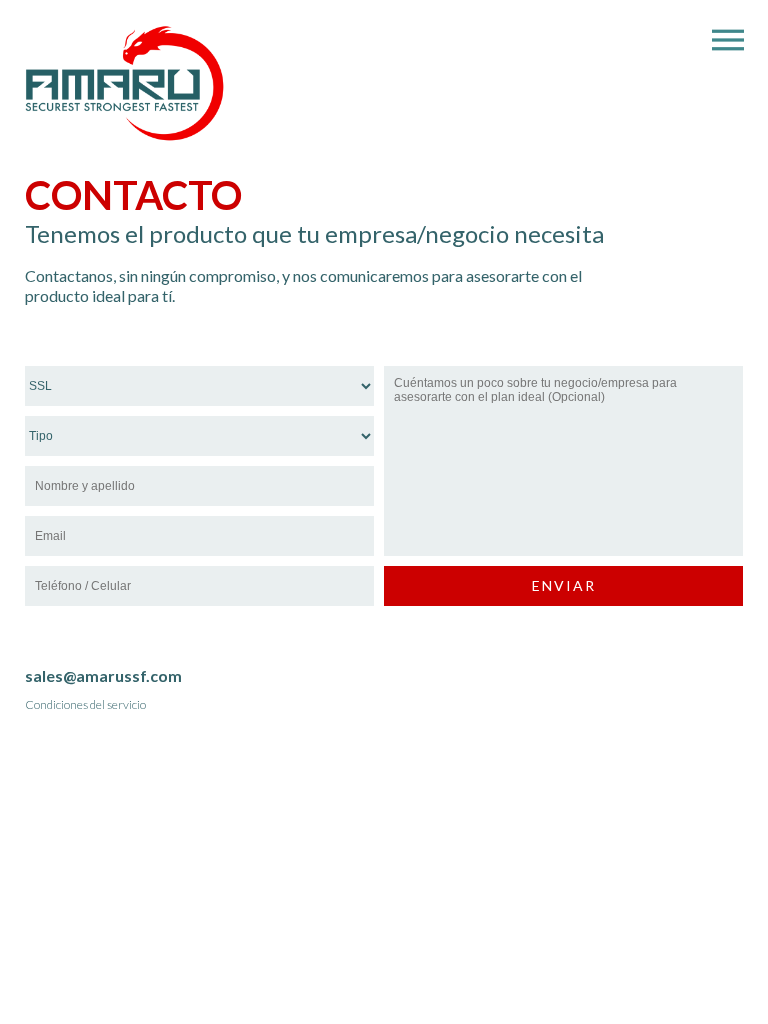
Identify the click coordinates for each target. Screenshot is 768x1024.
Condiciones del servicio (85, 704)
